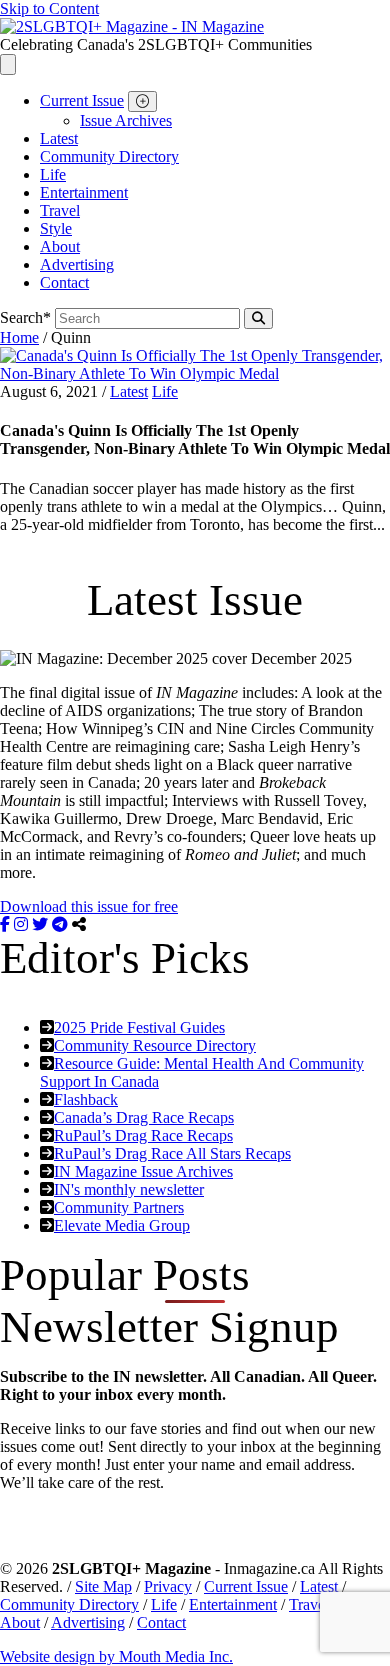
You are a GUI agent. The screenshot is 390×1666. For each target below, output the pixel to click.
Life (53, 174)
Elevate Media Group (122, 1225)
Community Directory (109, 156)
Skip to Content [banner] (49, 8)
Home (19, 337)
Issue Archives (126, 120)
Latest (59, 138)
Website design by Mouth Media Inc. (116, 1656)
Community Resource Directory (155, 1045)
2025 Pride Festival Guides (139, 1027)
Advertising (77, 264)
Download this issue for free (89, 906)
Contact (64, 282)
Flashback (86, 1099)
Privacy (168, 1586)
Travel (60, 210)
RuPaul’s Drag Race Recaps (143, 1135)
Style (56, 228)
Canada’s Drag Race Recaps (144, 1117)
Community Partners (119, 1207)
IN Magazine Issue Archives (143, 1171)
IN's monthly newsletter (129, 1189)
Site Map (103, 1586)
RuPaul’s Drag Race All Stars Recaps (172, 1153)
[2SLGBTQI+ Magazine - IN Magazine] (132, 26)
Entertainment (84, 192)
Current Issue (82, 100)
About (60, 246)
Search (25, 317)
